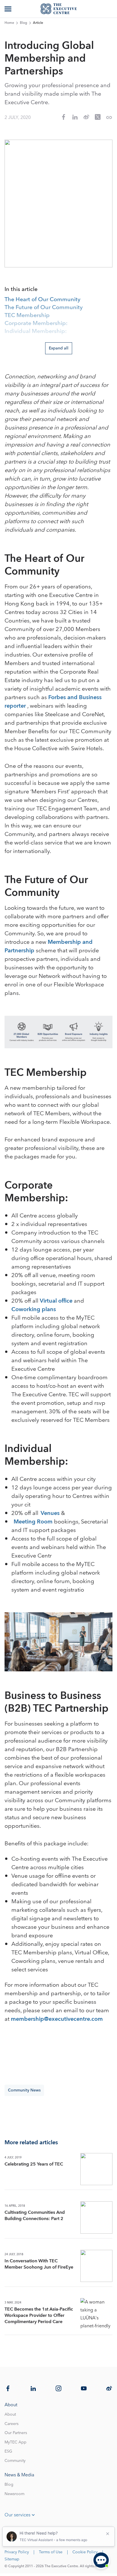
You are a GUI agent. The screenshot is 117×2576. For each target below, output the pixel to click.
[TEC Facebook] (8, 2388)
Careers (12, 2424)
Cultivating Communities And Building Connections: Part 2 (35, 2216)
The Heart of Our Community (42, 300)
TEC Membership (27, 316)
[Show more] (9, 9)
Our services (17, 2515)
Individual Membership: (36, 332)
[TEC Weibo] (109, 2388)
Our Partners (16, 2433)
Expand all (59, 348)
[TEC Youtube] (84, 2388)
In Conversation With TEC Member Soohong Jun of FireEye (39, 2264)
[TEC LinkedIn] (33, 2388)
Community (15, 2461)
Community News (24, 2090)
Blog (24, 23)
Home (9, 23)
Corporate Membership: (36, 324)
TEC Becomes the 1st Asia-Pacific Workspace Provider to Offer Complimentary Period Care (39, 2315)
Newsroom (14, 2494)
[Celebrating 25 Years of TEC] (96, 2169)
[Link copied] (109, 118)
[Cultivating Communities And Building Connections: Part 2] (96, 2217)
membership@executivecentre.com (57, 2019)
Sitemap (12, 2559)
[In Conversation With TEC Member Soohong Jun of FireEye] (96, 2266)
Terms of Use (51, 2552)
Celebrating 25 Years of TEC (34, 2164)
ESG (8, 2451)
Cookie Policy (85, 2552)
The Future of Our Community (44, 308)
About (10, 2414)
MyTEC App (15, 2442)
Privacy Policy (17, 2552)
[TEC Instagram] (58, 2388)
